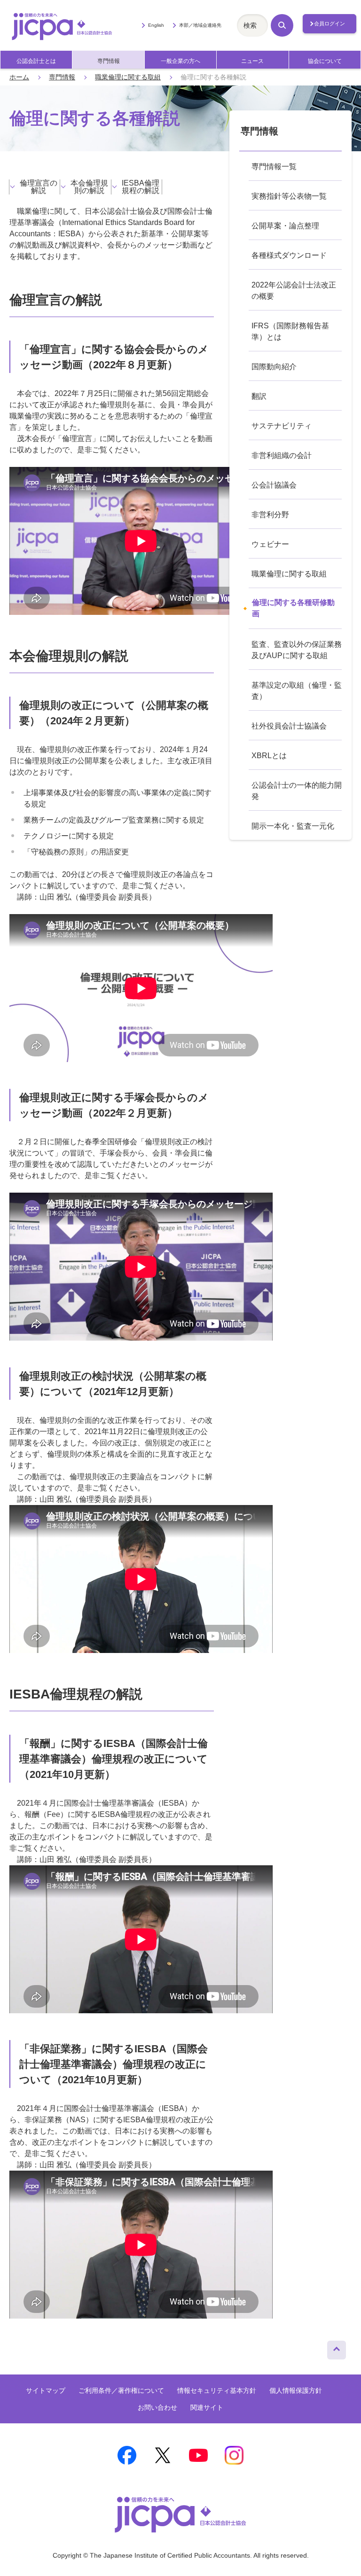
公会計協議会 (274, 485)
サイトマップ (46, 2390)
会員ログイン (330, 23)
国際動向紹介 (274, 367)
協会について (325, 61)
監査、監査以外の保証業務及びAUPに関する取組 (297, 650)
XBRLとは (269, 756)
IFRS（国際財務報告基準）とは (290, 331)
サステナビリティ (282, 426)
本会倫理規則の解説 (89, 187)
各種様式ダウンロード (289, 255)
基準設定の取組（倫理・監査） (297, 691)
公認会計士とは (36, 61)
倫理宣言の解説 (39, 187)
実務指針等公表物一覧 (289, 196)
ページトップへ (337, 2348)
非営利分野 (270, 515)
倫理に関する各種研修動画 (293, 608)
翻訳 (259, 396)
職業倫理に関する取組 (128, 77)
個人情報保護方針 (296, 2390)
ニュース (252, 61)
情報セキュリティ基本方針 (217, 2390)
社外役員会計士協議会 (289, 726)
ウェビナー (270, 544)
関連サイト (207, 2407)
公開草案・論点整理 (285, 226)
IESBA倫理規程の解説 (141, 187)
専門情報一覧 (274, 167)
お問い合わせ (157, 2407)
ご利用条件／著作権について (121, 2390)
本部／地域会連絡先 (200, 25)
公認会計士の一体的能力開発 (297, 791)
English (156, 25)
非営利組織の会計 (282, 455)
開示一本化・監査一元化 (293, 826)
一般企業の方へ (180, 61)
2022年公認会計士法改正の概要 (294, 291)
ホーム (19, 77)
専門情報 (109, 61)
